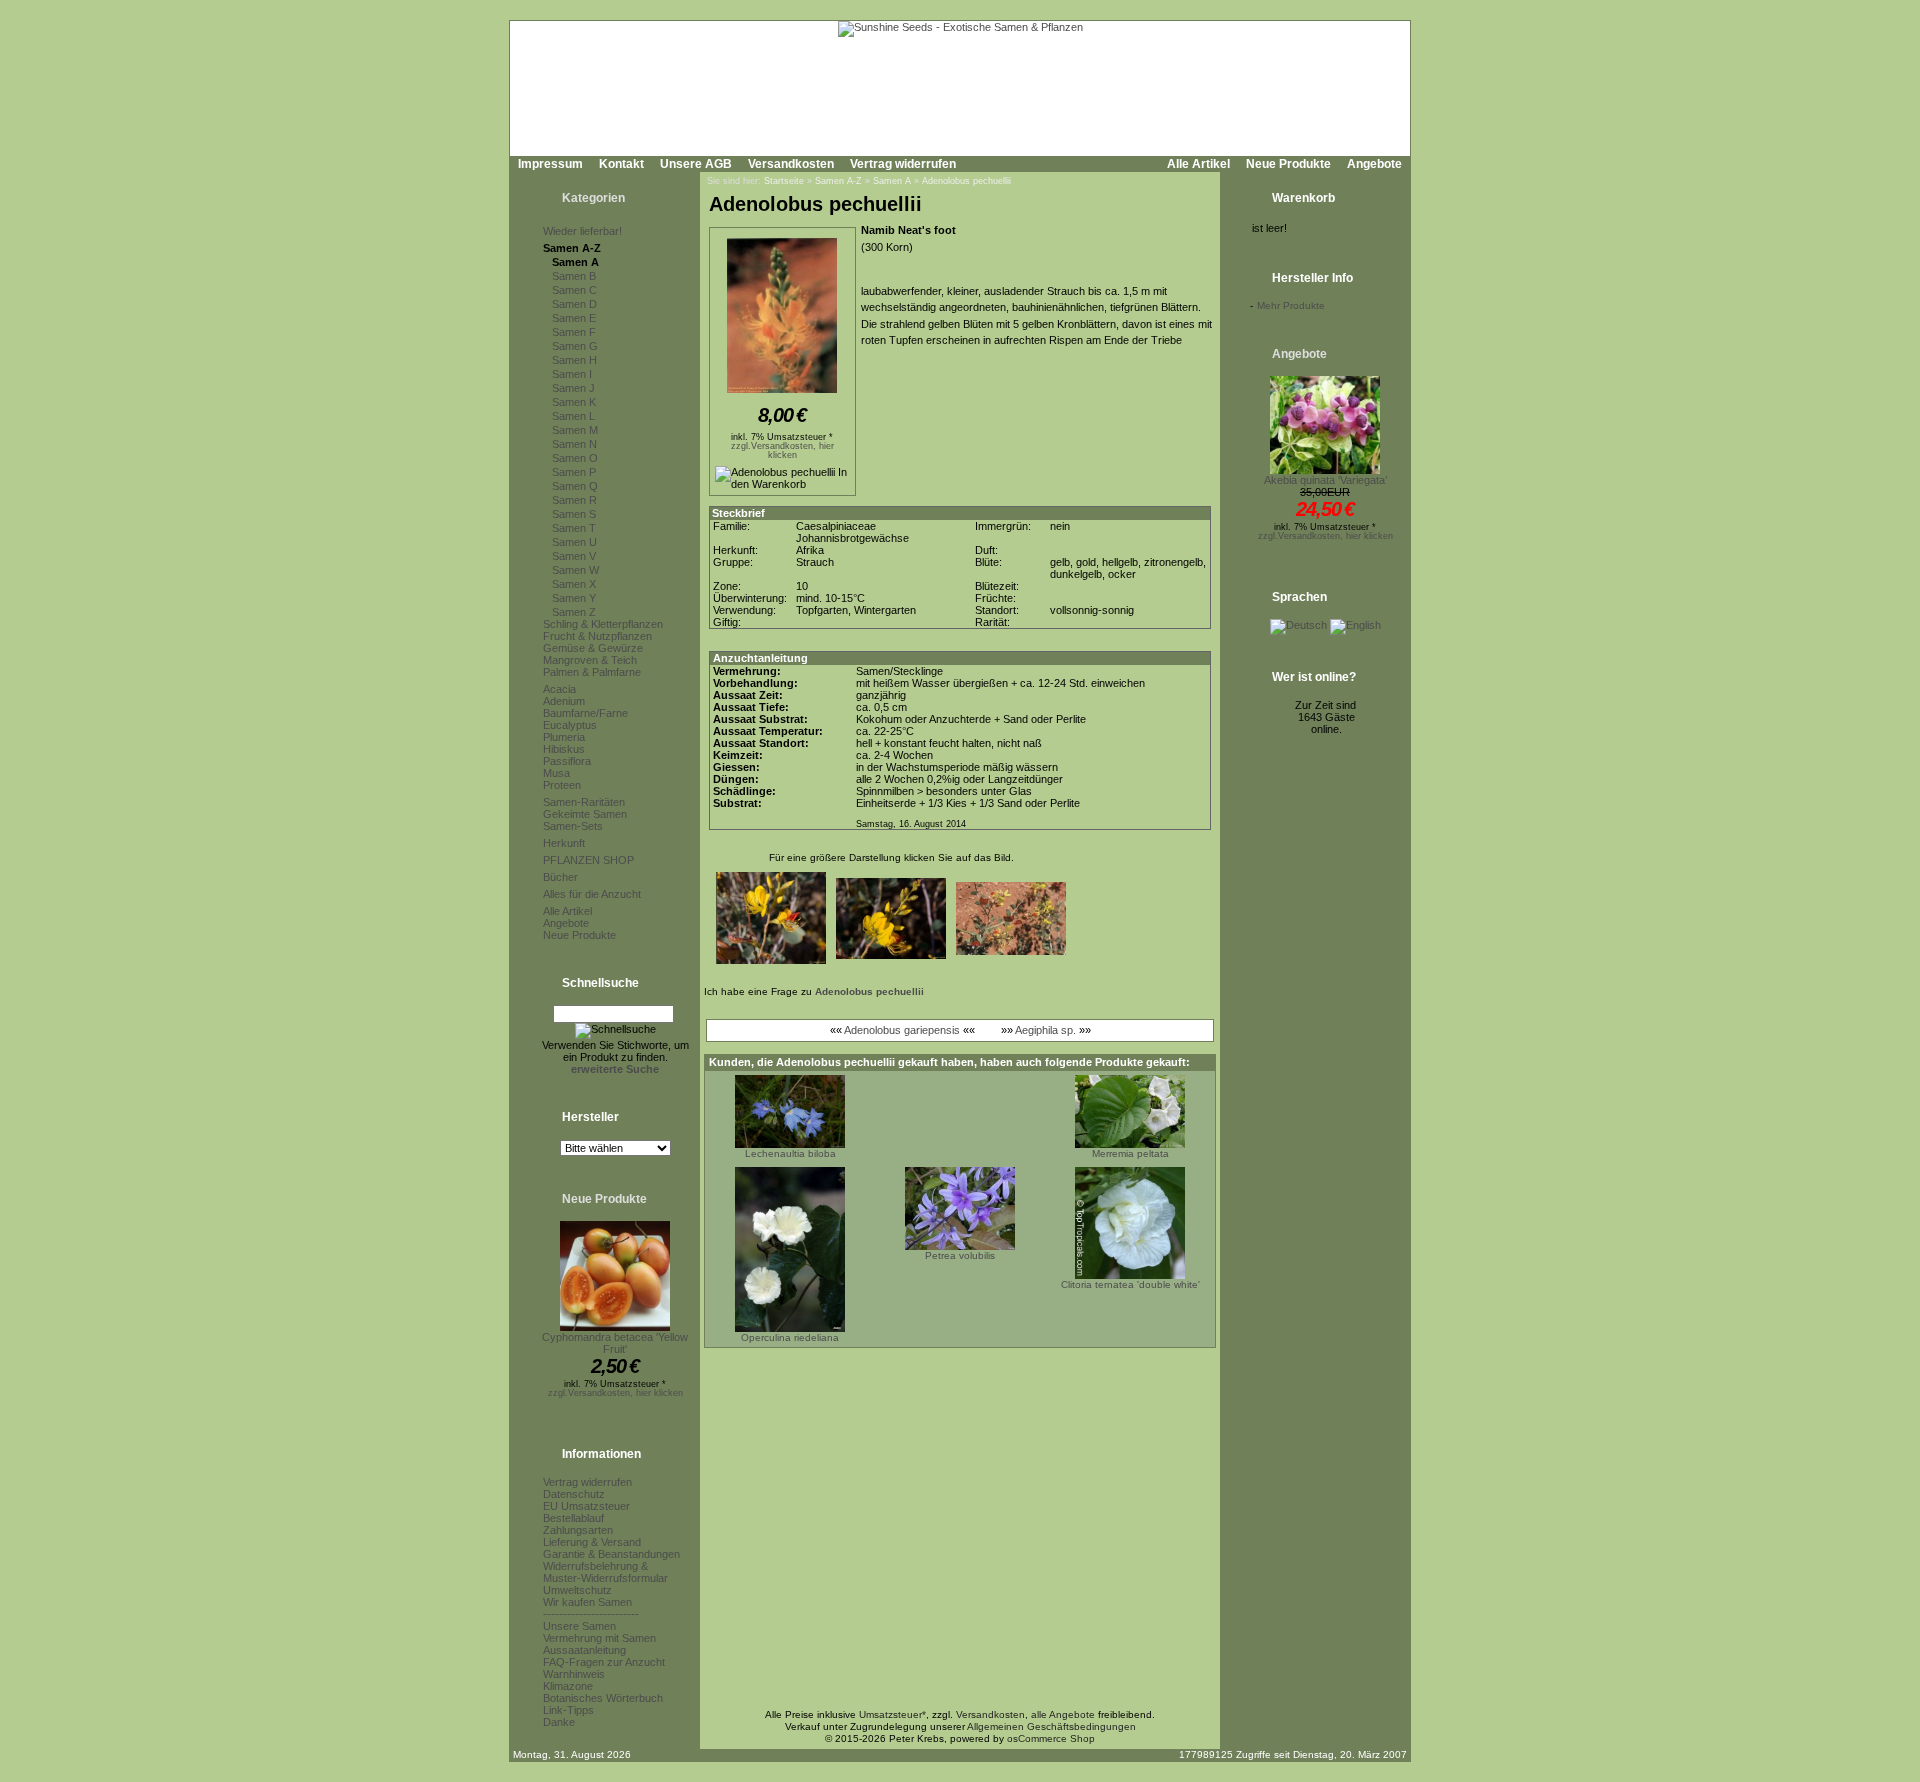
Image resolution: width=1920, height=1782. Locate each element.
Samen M (575, 430)
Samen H (574, 360)
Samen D (574, 304)
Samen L (573, 416)
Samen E (574, 318)
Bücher (560, 877)
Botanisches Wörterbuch (603, 1698)
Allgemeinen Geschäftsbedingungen (1051, 1726)
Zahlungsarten (578, 1530)
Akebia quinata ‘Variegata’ (1325, 480)
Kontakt (621, 164)
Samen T (574, 528)
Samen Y (574, 598)
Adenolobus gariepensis (902, 1030)
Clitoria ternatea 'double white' (1130, 1284)
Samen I (572, 374)
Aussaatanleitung (584, 1650)
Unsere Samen (579, 1626)
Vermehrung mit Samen (599, 1638)
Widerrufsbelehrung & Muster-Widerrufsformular (605, 1572)
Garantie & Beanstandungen (611, 1554)
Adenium (564, 701)
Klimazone (568, 1686)
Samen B (574, 276)
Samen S (574, 514)
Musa (556, 773)
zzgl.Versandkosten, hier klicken (615, 1393)
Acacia (559, 689)
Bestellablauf (573, 1518)
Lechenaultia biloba (790, 1153)
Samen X (574, 584)
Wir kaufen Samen (587, 1602)
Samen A (575, 262)
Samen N (574, 444)
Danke (559, 1722)
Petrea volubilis (960, 1255)
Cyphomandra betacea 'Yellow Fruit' (615, 1343)
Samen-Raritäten (584, 802)
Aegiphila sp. (1045, 1030)
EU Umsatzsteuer (586, 1506)
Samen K (574, 402)
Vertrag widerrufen (903, 164)
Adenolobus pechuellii (966, 181)
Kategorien (593, 198)
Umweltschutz (577, 1590)
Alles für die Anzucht (592, 894)
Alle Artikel (1198, 164)
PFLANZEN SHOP (588, 860)
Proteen (562, 785)
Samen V (574, 556)
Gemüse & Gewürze (593, 648)
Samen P (574, 472)
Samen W (575, 570)
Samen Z (574, 612)
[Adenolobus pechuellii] (782, 394)
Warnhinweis (574, 1674)
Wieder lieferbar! (582, 231)
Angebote (1374, 164)
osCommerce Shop (1051, 1738)
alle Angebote (1063, 1714)
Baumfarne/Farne (585, 713)
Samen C (574, 290)
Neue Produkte (1288, 164)
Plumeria (564, 737)
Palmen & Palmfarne (592, 672)
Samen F (574, 332)
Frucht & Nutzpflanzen (597, 636)
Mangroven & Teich (590, 660)
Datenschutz (574, 1494)
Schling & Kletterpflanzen (603, 624)
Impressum (550, 164)
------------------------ (591, 1614)
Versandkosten (791, 164)
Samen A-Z (572, 248)
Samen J (573, 388)
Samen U (574, 542)
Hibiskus (564, 749)
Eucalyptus (570, 725)
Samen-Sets (573, 826)
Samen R (574, 500)
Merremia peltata (1130, 1153)
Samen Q (575, 486)
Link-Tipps (568, 1710)
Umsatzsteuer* (892, 1714)
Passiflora (567, 761)
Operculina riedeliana (790, 1337)
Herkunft (564, 843)
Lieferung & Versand (592, 1542)
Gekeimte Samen (585, 814)
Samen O (575, 458)
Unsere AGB (696, 164)
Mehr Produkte (1291, 305)
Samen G (575, 346)
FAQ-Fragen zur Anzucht (604, 1662)
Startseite (784, 181)
